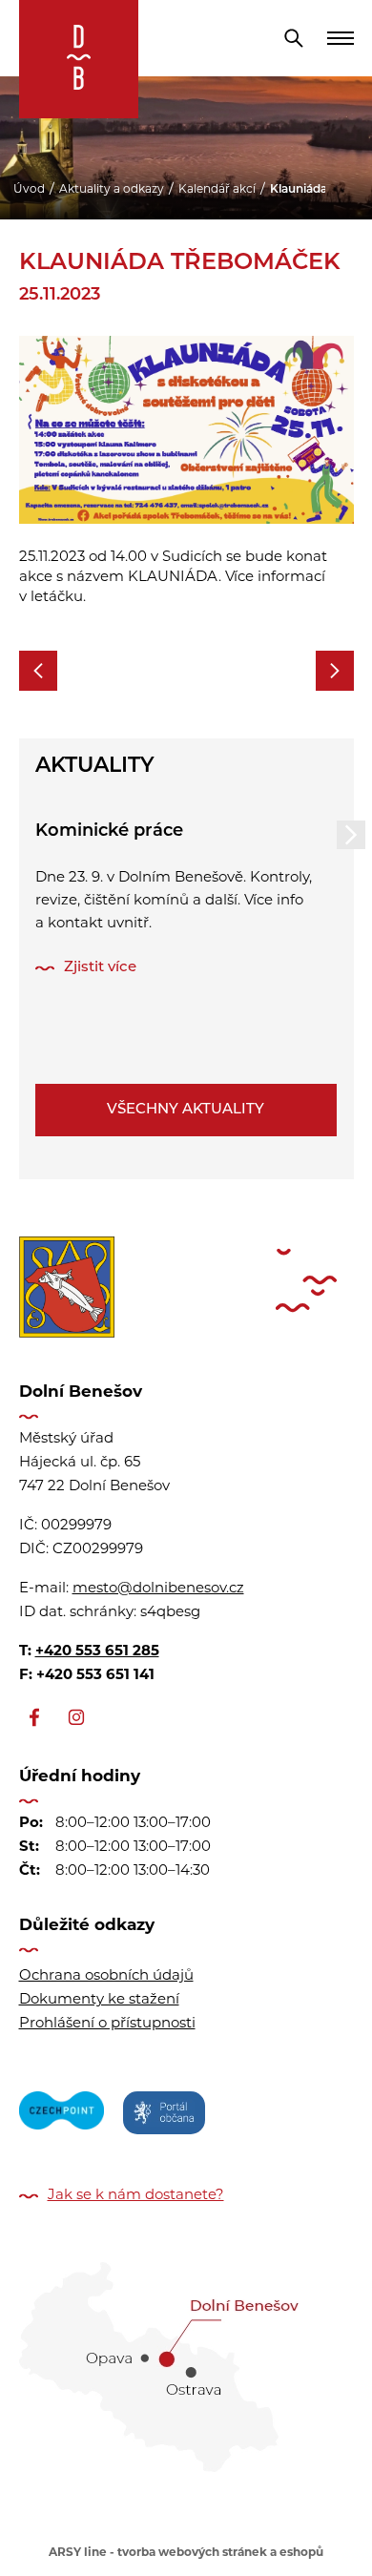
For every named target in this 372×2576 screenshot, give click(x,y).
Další (351, 835)
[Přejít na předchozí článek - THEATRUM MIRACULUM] (38, 671)
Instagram (76, 1717)
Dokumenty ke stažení (99, 2000)
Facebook (34, 1717)
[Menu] (341, 38)
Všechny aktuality (186, 1110)
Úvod (29, 190)
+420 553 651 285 (97, 1652)
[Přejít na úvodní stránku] (79, 59)
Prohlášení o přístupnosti (107, 2024)
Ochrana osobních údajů (106, 1976)
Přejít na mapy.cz (186, 2360)
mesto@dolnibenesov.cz (158, 1589)
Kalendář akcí (217, 190)
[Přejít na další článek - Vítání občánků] (335, 671)
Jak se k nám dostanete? (136, 2196)
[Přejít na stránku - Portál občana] (164, 2116)
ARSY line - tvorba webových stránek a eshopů (186, 2553)
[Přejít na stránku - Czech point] (62, 2116)
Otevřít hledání (294, 38)
